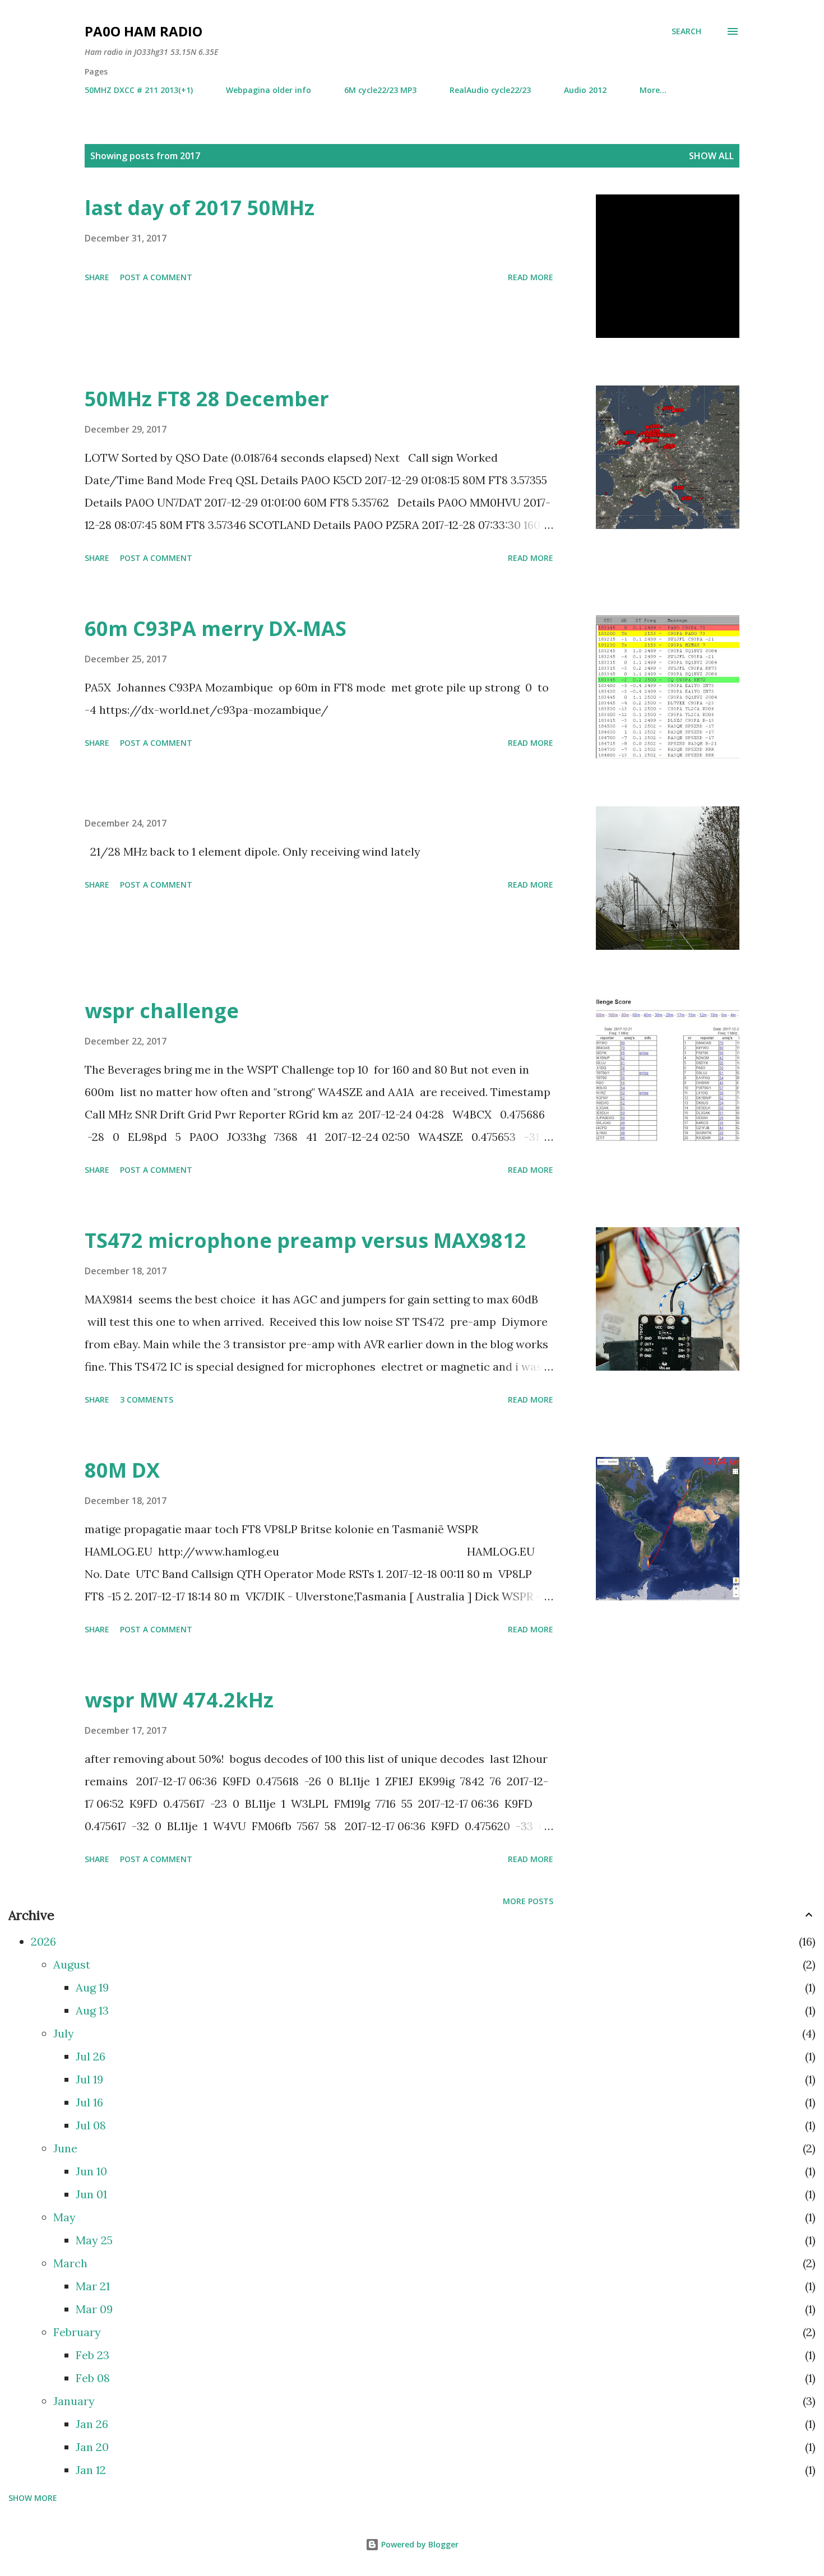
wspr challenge (162, 1011)
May (64, 2217)
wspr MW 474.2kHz (179, 1700)
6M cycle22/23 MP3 (380, 90)
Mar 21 (93, 2286)
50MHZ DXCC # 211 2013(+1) (139, 90)
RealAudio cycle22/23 (490, 90)
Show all (711, 156)
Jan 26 (92, 2424)
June (65, 2148)
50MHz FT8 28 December (207, 399)
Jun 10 (91, 2171)
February (77, 2332)
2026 (43, 1941)
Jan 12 (91, 2470)
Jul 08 (91, 2125)
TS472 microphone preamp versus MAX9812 (305, 1240)
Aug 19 (92, 1987)
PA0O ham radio (143, 31)
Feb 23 (92, 2355)
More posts (528, 1901)
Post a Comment (156, 277)
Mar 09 (94, 2309)
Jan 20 (92, 2447)
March (70, 2263)
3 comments (147, 1400)
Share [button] (97, 277)
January (74, 2401)
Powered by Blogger (419, 2544)
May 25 (94, 2240)
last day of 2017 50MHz (200, 208)
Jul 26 (91, 2056)
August (72, 1964)
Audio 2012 (585, 90)
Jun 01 (91, 2194)
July (64, 2033)
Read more (531, 277)
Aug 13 (92, 2010)
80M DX (122, 1470)
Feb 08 (93, 2378)
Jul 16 (89, 2102)
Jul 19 (89, 2079)
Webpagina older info (269, 90)
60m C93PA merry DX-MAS (216, 628)
